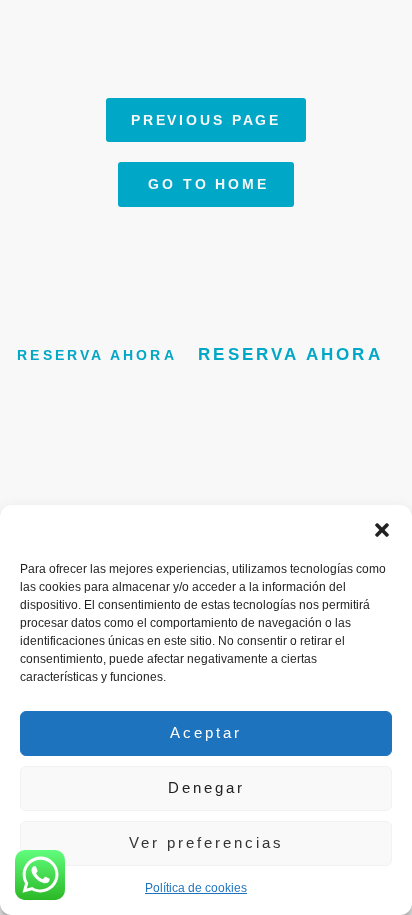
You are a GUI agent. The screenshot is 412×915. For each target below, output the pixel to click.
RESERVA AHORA (97, 355)
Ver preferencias (206, 842)
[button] (382, 530)
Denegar (206, 787)
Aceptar (206, 732)
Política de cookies (196, 888)
